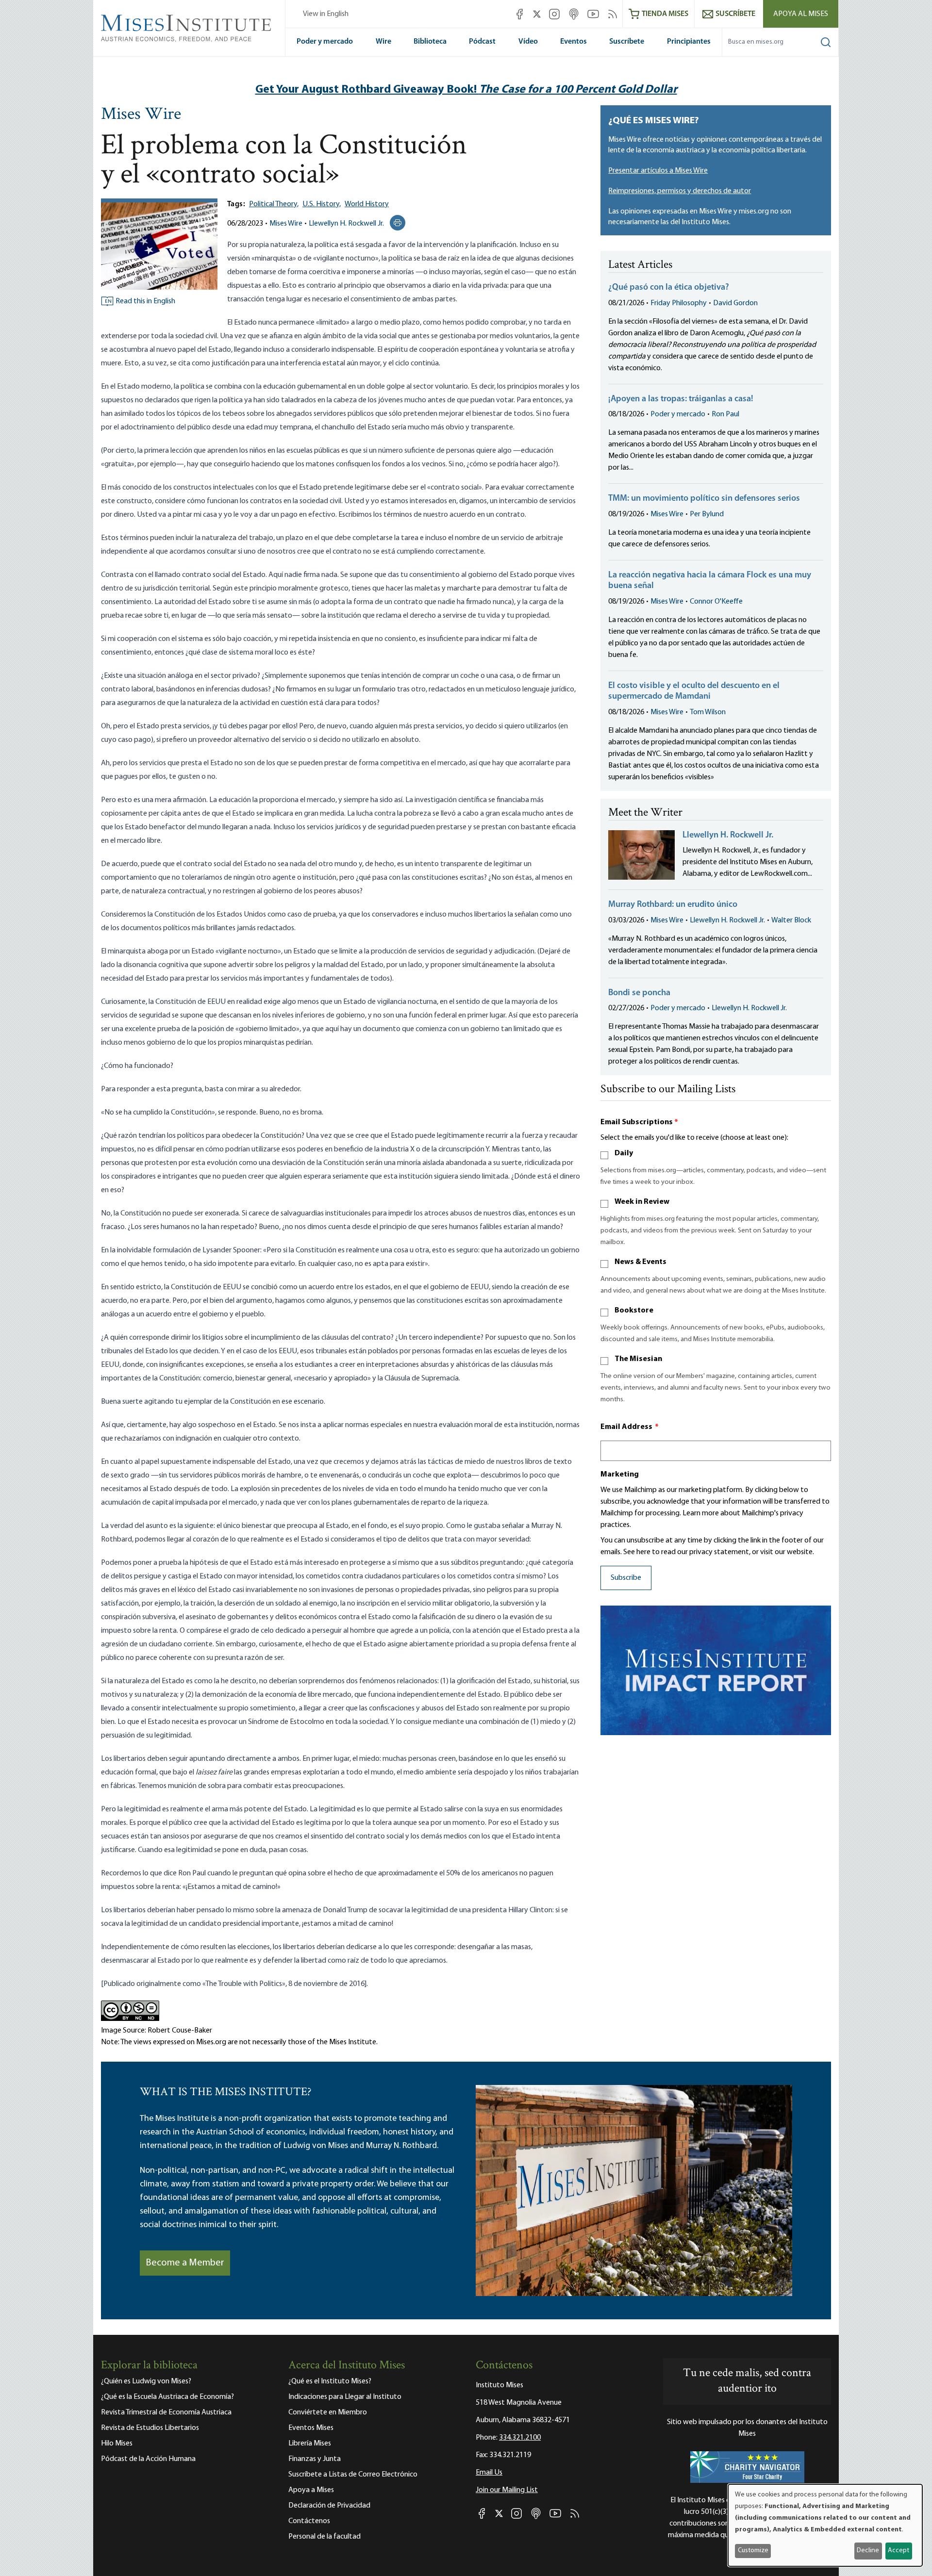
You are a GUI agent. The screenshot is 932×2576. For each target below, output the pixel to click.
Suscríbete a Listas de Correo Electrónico (353, 2475)
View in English (326, 14)
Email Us (489, 2473)
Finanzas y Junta (315, 2459)
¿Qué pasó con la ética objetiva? (669, 288)
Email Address (630, 1427)
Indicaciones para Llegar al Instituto (345, 2397)
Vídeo (528, 42)
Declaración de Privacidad (329, 2506)
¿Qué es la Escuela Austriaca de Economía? (167, 2397)
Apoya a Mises (311, 2490)
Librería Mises (310, 2444)
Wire (383, 42)
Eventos (574, 42)
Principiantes (689, 42)
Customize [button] (753, 2551)
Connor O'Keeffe (716, 602)
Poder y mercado (325, 42)
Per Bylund (707, 514)
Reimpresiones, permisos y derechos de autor (680, 191)
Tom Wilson (708, 712)
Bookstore (634, 1311)
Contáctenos (309, 2521)
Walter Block (791, 920)
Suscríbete (627, 42)
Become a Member (185, 2263)
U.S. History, (322, 204)
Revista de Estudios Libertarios (150, 2428)
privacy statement (719, 1552)
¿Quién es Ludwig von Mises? (146, 2381)
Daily (624, 1153)
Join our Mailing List (507, 2490)
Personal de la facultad (325, 2537)
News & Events (641, 1262)
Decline (868, 2551)
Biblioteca (430, 42)
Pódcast (482, 42)
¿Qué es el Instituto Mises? (330, 2381)
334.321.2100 (520, 2438)
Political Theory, (274, 204)
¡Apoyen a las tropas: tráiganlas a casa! (681, 399)
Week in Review (642, 1202)
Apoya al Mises (801, 14)
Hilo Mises (117, 2444)
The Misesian (638, 1359)
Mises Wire (141, 115)
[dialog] (825, 2525)
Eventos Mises (311, 2428)
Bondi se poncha (639, 993)
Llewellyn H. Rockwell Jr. (346, 224)
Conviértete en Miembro (328, 2412)
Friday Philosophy (679, 303)
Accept (899, 2551)
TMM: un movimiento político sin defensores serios (704, 499)
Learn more (701, 1513)
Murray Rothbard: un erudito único (673, 905)
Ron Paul (725, 414)
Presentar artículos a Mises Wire (658, 171)
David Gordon (735, 303)
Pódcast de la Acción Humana (148, 2459)
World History (367, 204)
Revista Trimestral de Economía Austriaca (166, 2412)
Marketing (620, 1475)
